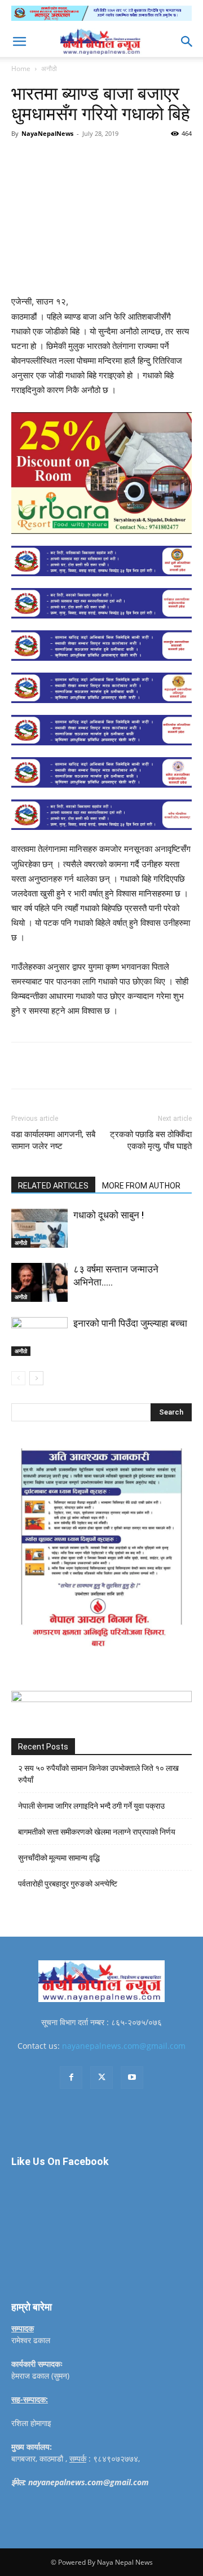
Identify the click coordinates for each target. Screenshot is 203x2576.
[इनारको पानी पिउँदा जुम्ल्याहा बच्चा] (39, 1336)
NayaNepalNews (47, 133)
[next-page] (36, 1378)
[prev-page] (18, 1378)
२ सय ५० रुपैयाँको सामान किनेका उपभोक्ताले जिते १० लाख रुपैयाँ (98, 1774)
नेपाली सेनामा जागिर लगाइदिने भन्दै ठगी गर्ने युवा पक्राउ (91, 1806)
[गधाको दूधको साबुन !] (39, 1228)
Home (21, 69)
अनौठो (49, 69)
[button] (19, 42)
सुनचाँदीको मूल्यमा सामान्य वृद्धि (59, 1858)
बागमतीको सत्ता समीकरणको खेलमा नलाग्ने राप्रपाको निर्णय (97, 1832)
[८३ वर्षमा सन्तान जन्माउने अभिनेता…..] (39, 1282)
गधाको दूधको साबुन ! (109, 1215)
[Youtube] (132, 2078)
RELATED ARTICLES (53, 1186)
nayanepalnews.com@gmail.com (124, 2046)
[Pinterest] (110, 159)
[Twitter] (84, 159)
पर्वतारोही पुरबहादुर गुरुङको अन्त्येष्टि (68, 1884)
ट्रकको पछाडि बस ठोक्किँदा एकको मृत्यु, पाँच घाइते (151, 1140)
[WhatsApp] (136, 159)
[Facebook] (58, 159)
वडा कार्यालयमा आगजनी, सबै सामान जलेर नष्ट (53, 1140)
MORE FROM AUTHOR (141, 1186)
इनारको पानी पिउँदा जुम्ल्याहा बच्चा (130, 1323)
